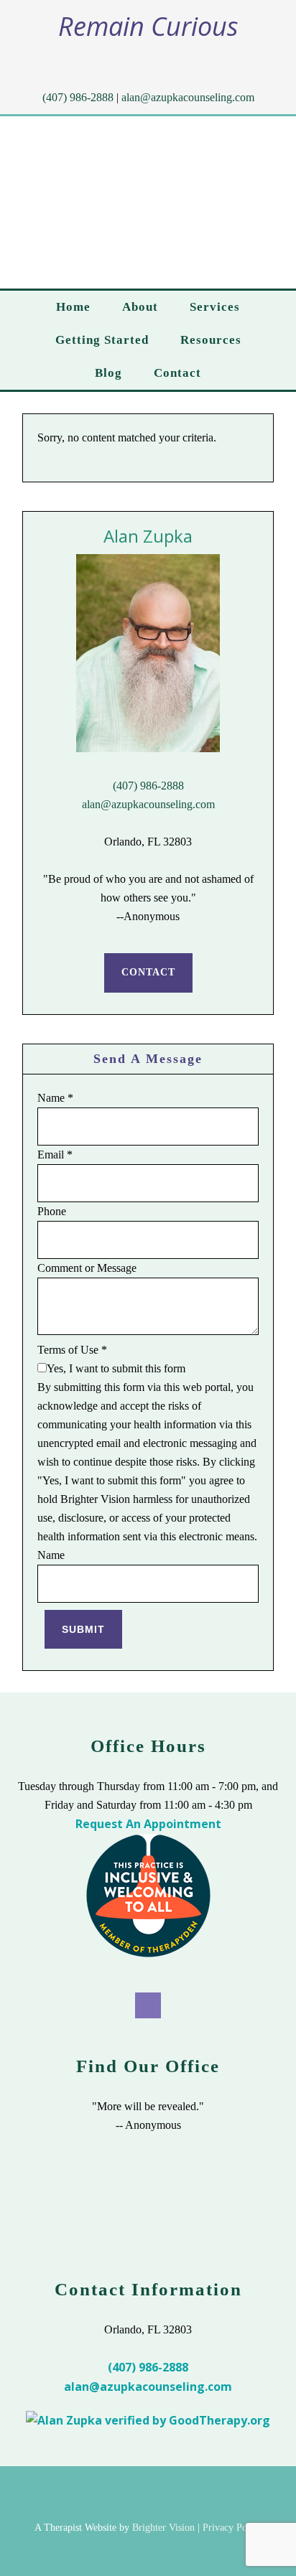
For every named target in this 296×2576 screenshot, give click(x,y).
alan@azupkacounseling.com (188, 97)
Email (55, 1154)
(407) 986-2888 (78, 97)
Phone (52, 1211)
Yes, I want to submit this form (116, 1368)
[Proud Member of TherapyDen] (148, 1954)
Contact (148, 972)
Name (55, 1098)
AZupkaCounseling (150, 202)
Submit (83, 1629)
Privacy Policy (232, 2528)
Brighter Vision (163, 2528)
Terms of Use (72, 1350)
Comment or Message (87, 1268)
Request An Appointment (148, 1824)
